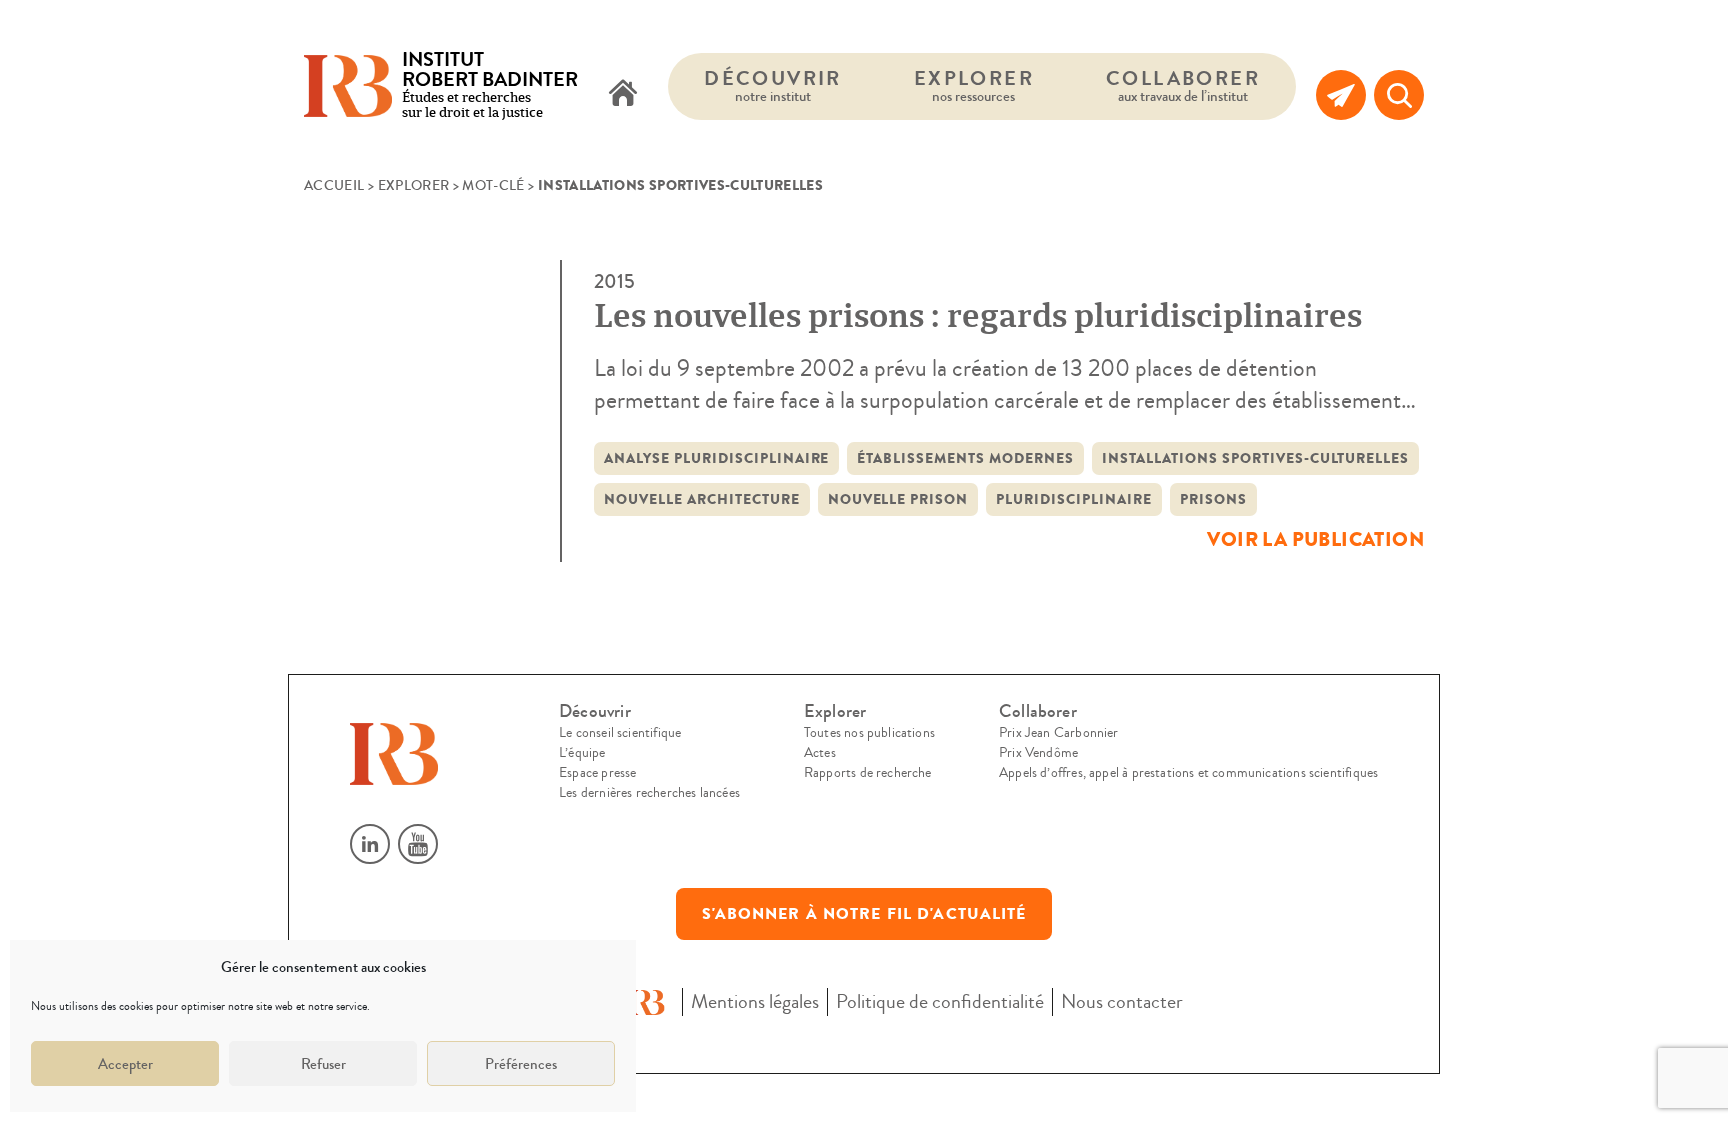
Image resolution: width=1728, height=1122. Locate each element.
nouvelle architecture (702, 499)
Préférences (521, 1064)
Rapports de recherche (868, 773)
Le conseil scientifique (620, 733)
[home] (623, 95)
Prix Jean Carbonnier (1059, 733)
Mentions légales (755, 1001)
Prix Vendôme (1038, 753)
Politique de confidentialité (940, 1001)
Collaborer (1183, 85)
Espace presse (597, 773)
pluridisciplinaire (1074, 499)
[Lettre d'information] (1341, 95)
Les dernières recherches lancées (649, 793)
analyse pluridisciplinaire (716, 458)
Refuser (323, 1064)
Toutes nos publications (869, 733)
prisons (1213, 499)
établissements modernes (965, 458)
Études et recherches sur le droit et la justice (490, 86)
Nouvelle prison (898, 499)
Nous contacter (1122, 1001)
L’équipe (582, 753)
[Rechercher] (1399, 95)
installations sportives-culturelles (1255, 458)
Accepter (125, 1064)
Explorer (974, 85)
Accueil (334, 186)
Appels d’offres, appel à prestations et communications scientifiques (1188, 773)
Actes (820, 753)
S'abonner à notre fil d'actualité (864, 914)
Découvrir (773, 85)
